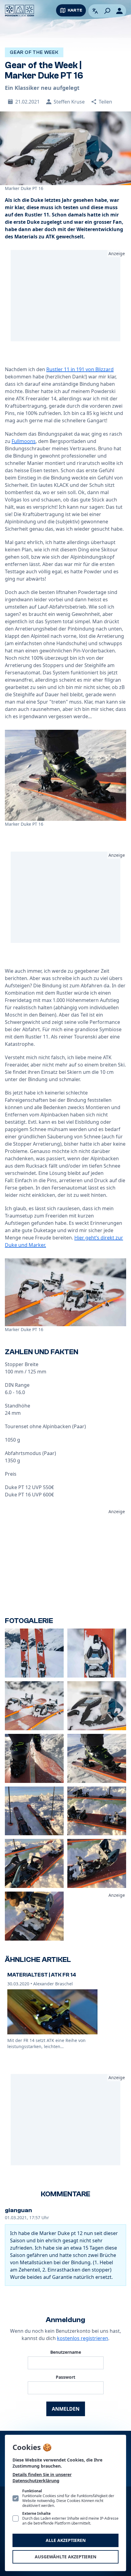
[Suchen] (107, 11)
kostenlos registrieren (83, 2338)
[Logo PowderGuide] (19, 11)
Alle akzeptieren (66, 2540)
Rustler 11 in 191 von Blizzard (80, 369)
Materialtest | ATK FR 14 (42, 1975)
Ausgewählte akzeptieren (65, 2557)
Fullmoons (24, 441)
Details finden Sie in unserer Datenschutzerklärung (42, 2478)
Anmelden (66, 2409)
